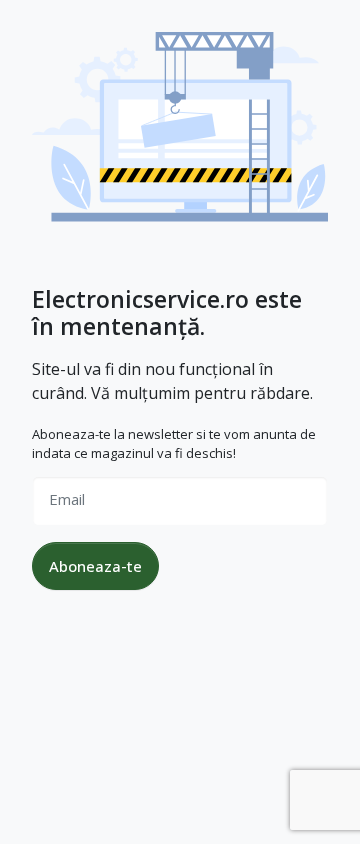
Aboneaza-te (95, 566)
